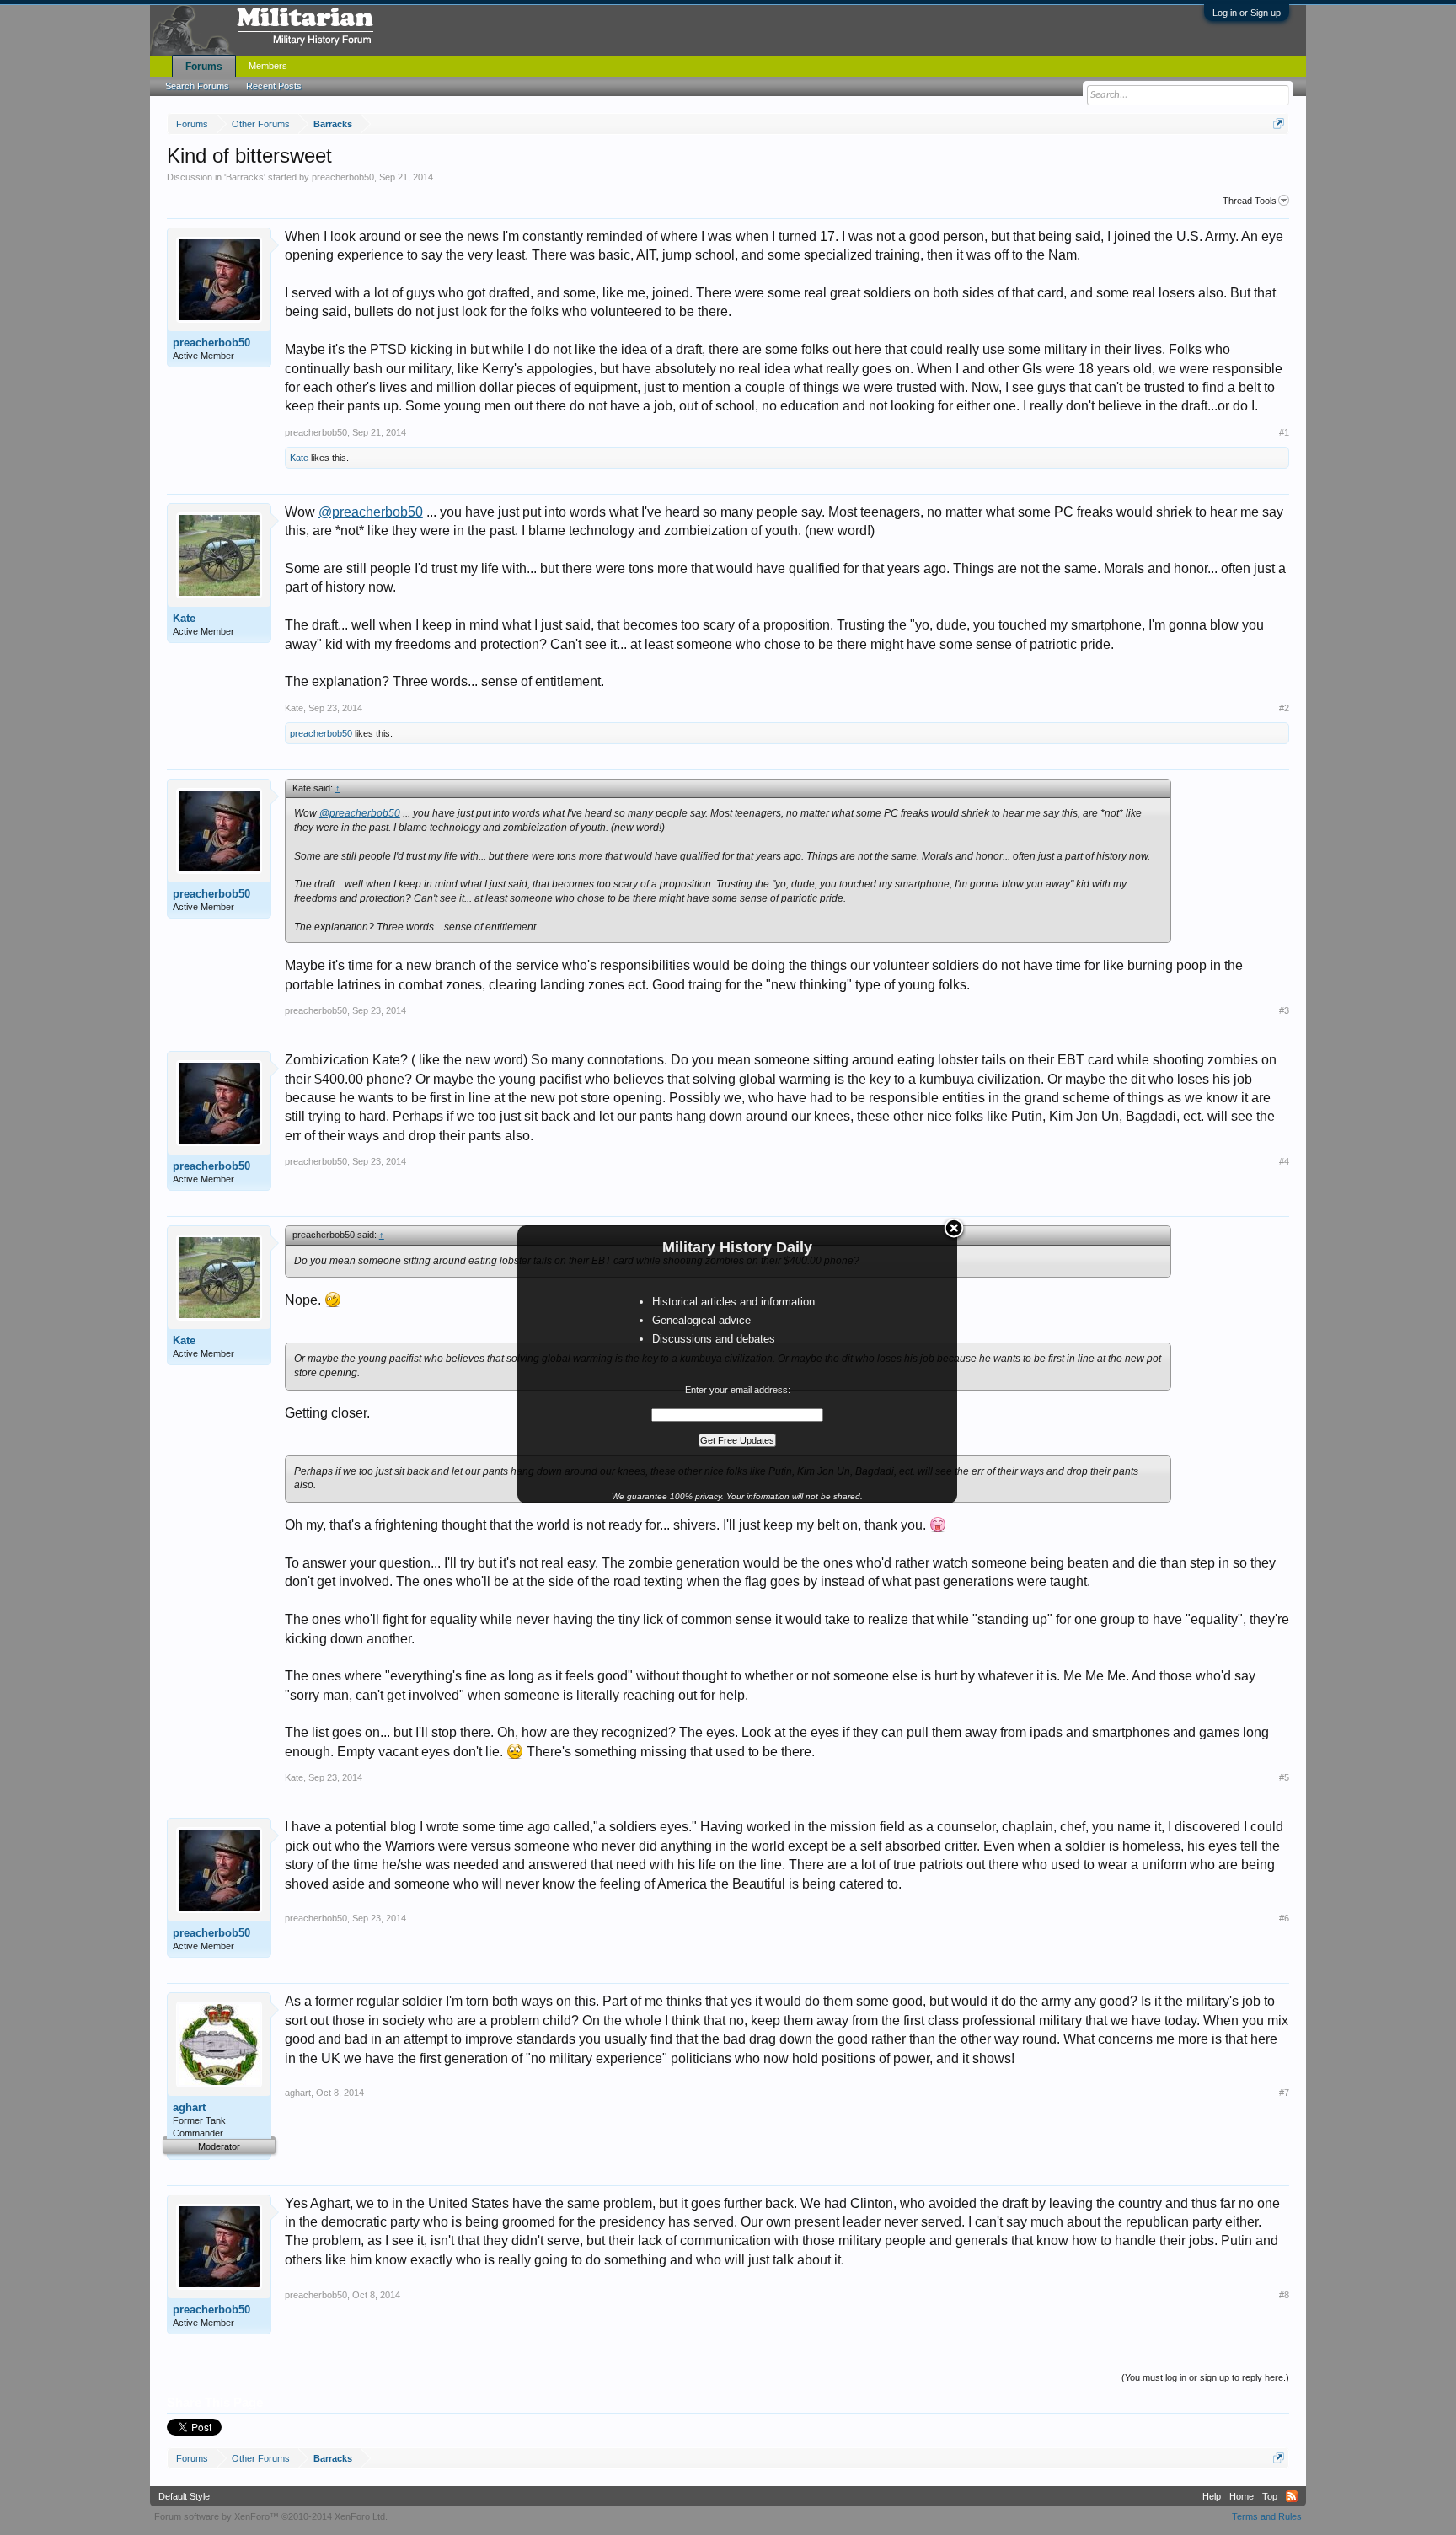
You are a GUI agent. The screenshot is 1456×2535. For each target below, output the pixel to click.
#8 (1284, 2295)
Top (1270, 2496)
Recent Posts (274, 86)
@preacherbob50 (371, 512)
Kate (299, 458)
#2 (1284, 708)
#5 (1284, 1777)
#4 (1284, 1161)
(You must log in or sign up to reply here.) (1205, 2377)
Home (1242, 2496)
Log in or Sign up (1247, 13)
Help (1212, 2496)
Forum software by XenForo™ (271, 2516)
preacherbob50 (343, 177)
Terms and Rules (1267, 2516)
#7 (1284, 2093)
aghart (189, 2107)
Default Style (184, 2496)
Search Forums (197, 86)
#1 (1284, 432)
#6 (1284, 1918)
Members (268, 66)
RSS (1292, 2496)
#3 (1284, 1010)
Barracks (245, 177)
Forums (204, 67)
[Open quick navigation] (1279, 123)
